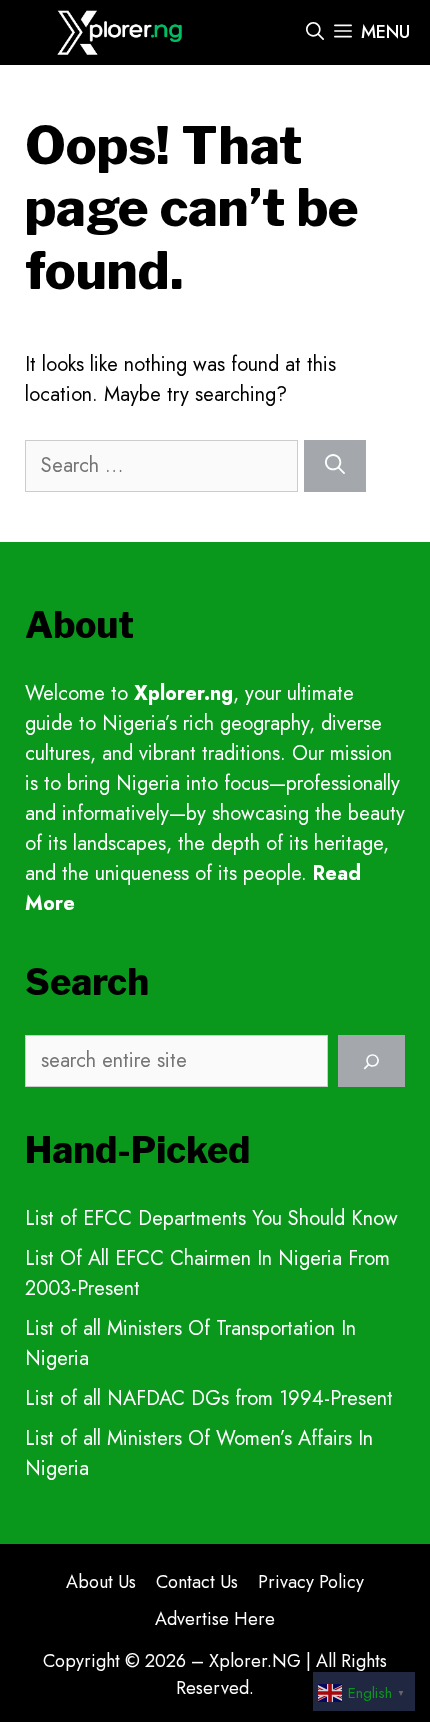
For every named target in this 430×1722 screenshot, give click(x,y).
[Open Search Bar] (315, 32)
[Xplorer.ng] (122, 32)
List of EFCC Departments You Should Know (211, 1218)
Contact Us (197, 1582)
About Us (101, 1582)
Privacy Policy (311, 1582)
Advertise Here (215, 1619)
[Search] (335, 466)
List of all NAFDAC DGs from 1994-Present (209, 1398)
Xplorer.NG (255, 1661)
